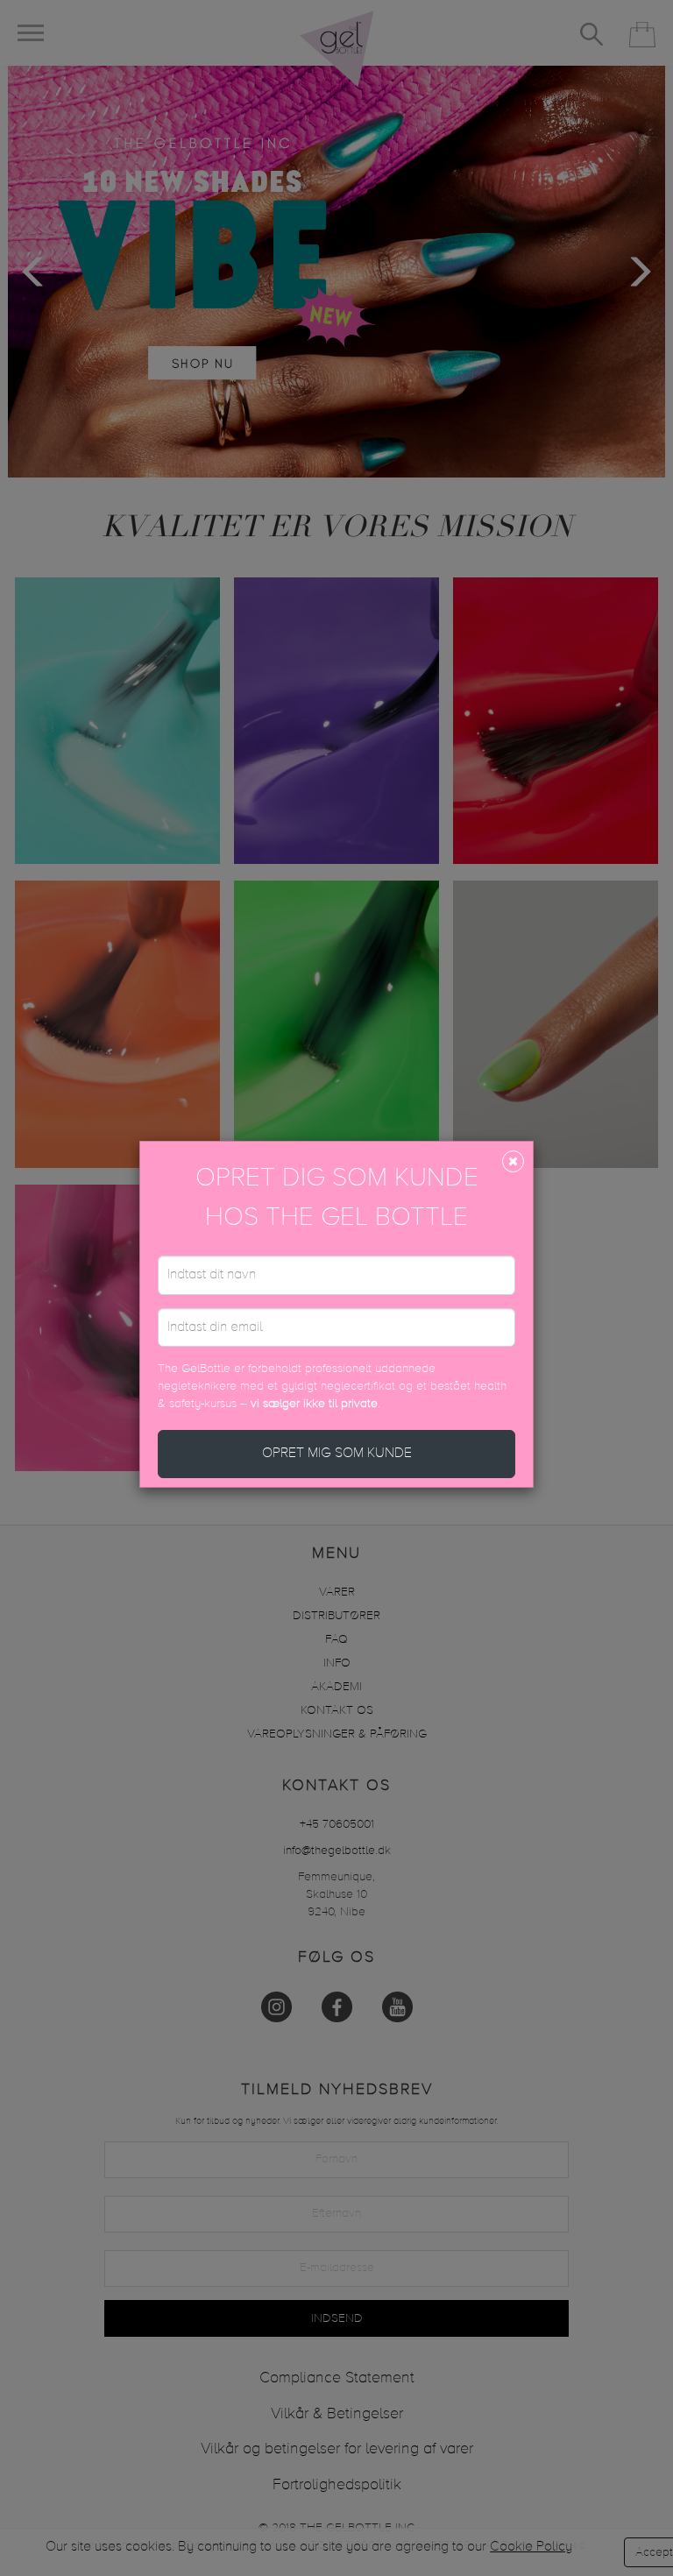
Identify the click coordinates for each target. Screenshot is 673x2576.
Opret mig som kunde (337, 1454)
